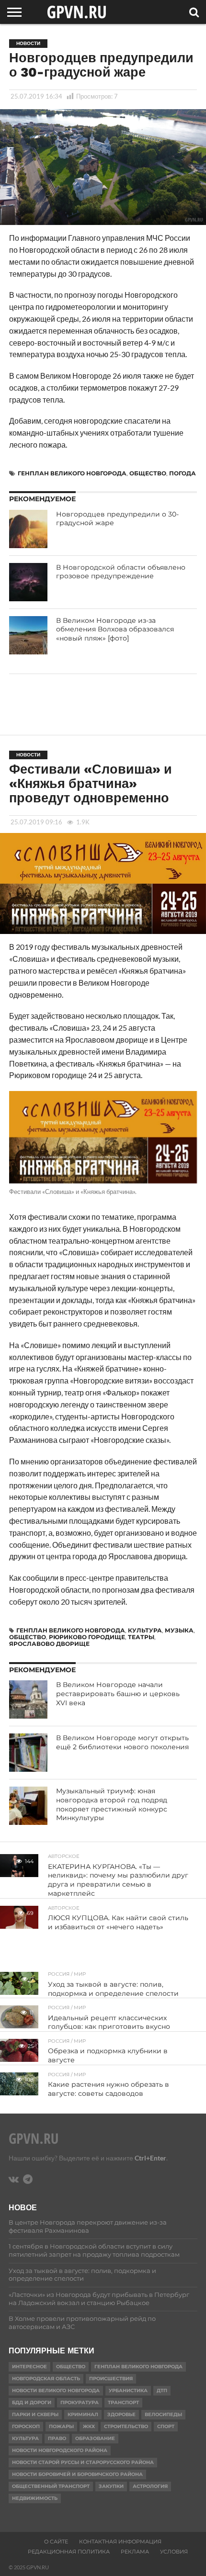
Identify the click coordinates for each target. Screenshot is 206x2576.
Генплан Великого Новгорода (72, 473)
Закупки (111, 2486)
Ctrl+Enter (150, 2158)
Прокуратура (80, 2402)
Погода (183, 473)
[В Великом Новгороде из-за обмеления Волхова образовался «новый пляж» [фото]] (28, 635)
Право (57, 2438)
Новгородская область (46, 2379)
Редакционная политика (69, 2552)
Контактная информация (120, 2542)
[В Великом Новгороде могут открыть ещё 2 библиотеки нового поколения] (28, 1753)
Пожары (61, 2426)
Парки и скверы (35, 2414)
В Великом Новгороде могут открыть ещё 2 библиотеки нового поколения (122, 1742)
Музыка (179, 1630)
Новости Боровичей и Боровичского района (77, 2474)
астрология (150, 2486)
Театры (141, 1637)
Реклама (135, 2552)
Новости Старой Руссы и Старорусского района (83, 2462)
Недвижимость (35, 2498)
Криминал (83, 2414)
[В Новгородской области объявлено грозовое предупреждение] (28, 582)
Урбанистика (128, 2390)
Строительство (126, 2426)
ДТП (162, 2390)
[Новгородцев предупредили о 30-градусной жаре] (28, 529)
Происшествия (111, 2379)
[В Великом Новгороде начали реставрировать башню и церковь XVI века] (28, 1699)
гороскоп (26, 2426)
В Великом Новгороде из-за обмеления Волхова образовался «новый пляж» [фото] (115, 629)
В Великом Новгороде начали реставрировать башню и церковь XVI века (118, 1693)
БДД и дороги (32, 2402)
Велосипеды (163, 2414)
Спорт (166, 2426)
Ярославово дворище (49, 1644)
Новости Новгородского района (60, 2450)
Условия (174, 2552)
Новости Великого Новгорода (56, 2390)
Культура (145, 1630)
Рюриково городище (87, 1637)
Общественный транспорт (51, 2486)
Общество (148, 473)
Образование (95, 2438)
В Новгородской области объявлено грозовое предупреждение (121, 572)
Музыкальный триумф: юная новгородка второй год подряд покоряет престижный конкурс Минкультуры (112, 1804)
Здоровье (121, 2414)
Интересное (29, 2367)
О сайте (56, 2542)
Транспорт (123, 2402)
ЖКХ (89, 2426)
